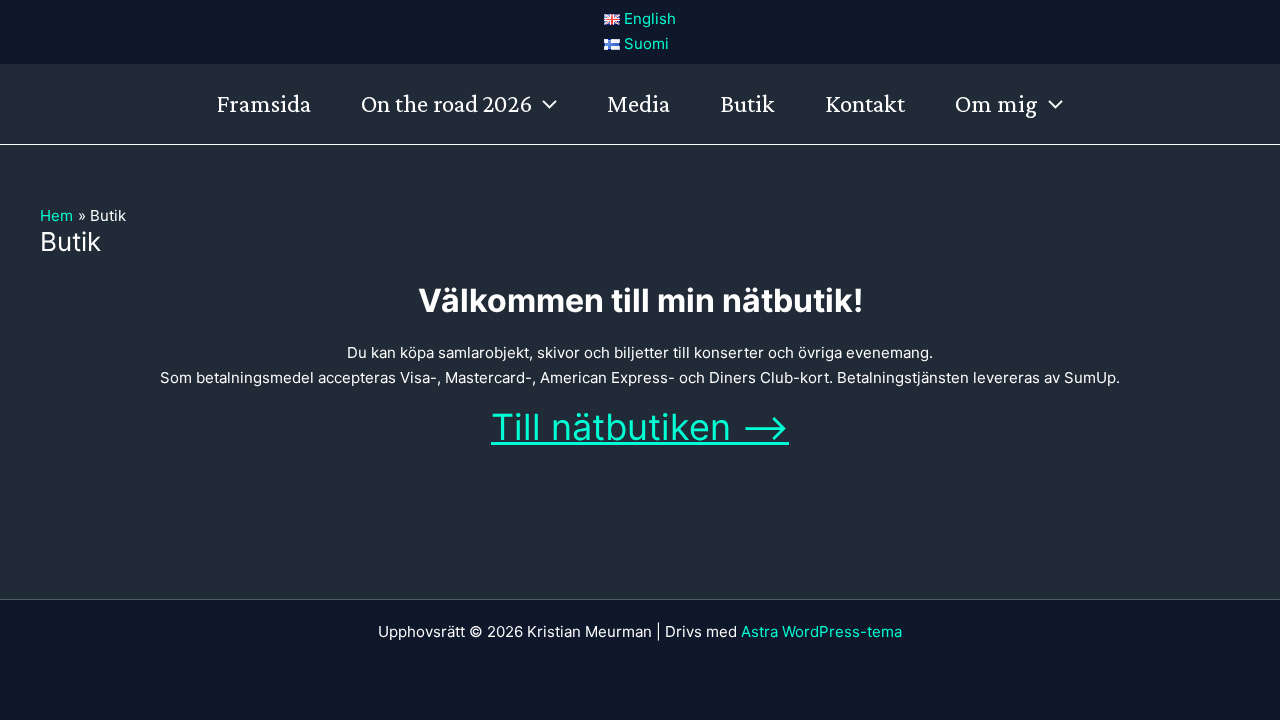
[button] (544, 104)
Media (638, 103)
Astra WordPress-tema (821, 631)
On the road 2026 (446, 103)
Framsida (264, 103)
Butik (747, 103)
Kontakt (865, 103)
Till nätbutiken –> (640, 427)
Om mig (996, 103)
